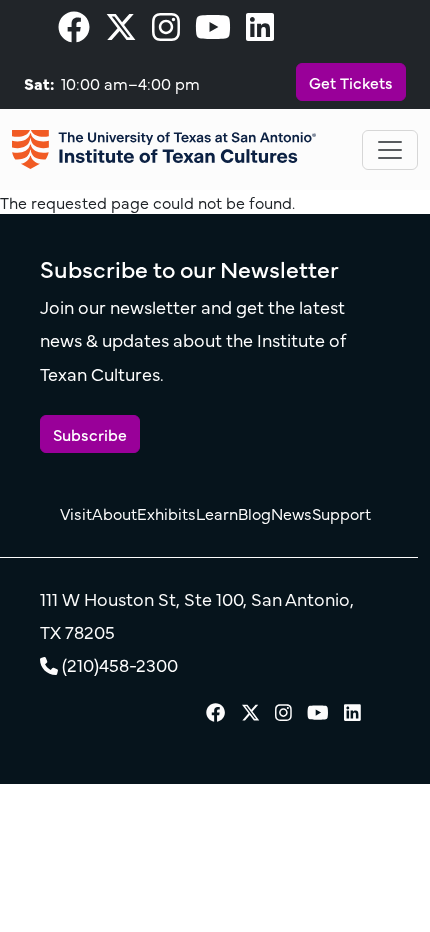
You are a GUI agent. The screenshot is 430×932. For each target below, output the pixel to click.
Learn (217, 513)
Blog (254, 513)
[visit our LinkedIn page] (260, 32)
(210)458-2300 (120, 664)
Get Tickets (351, 82)
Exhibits (166, 513)
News (291, 513)
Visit (76, 513)
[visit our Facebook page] (74, 32)
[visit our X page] (121, 32)
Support (341, 513)
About (114, 513)
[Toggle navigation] (390, 150)
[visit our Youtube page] (213, 32)
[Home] (164, 149)
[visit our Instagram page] (166, 32)
